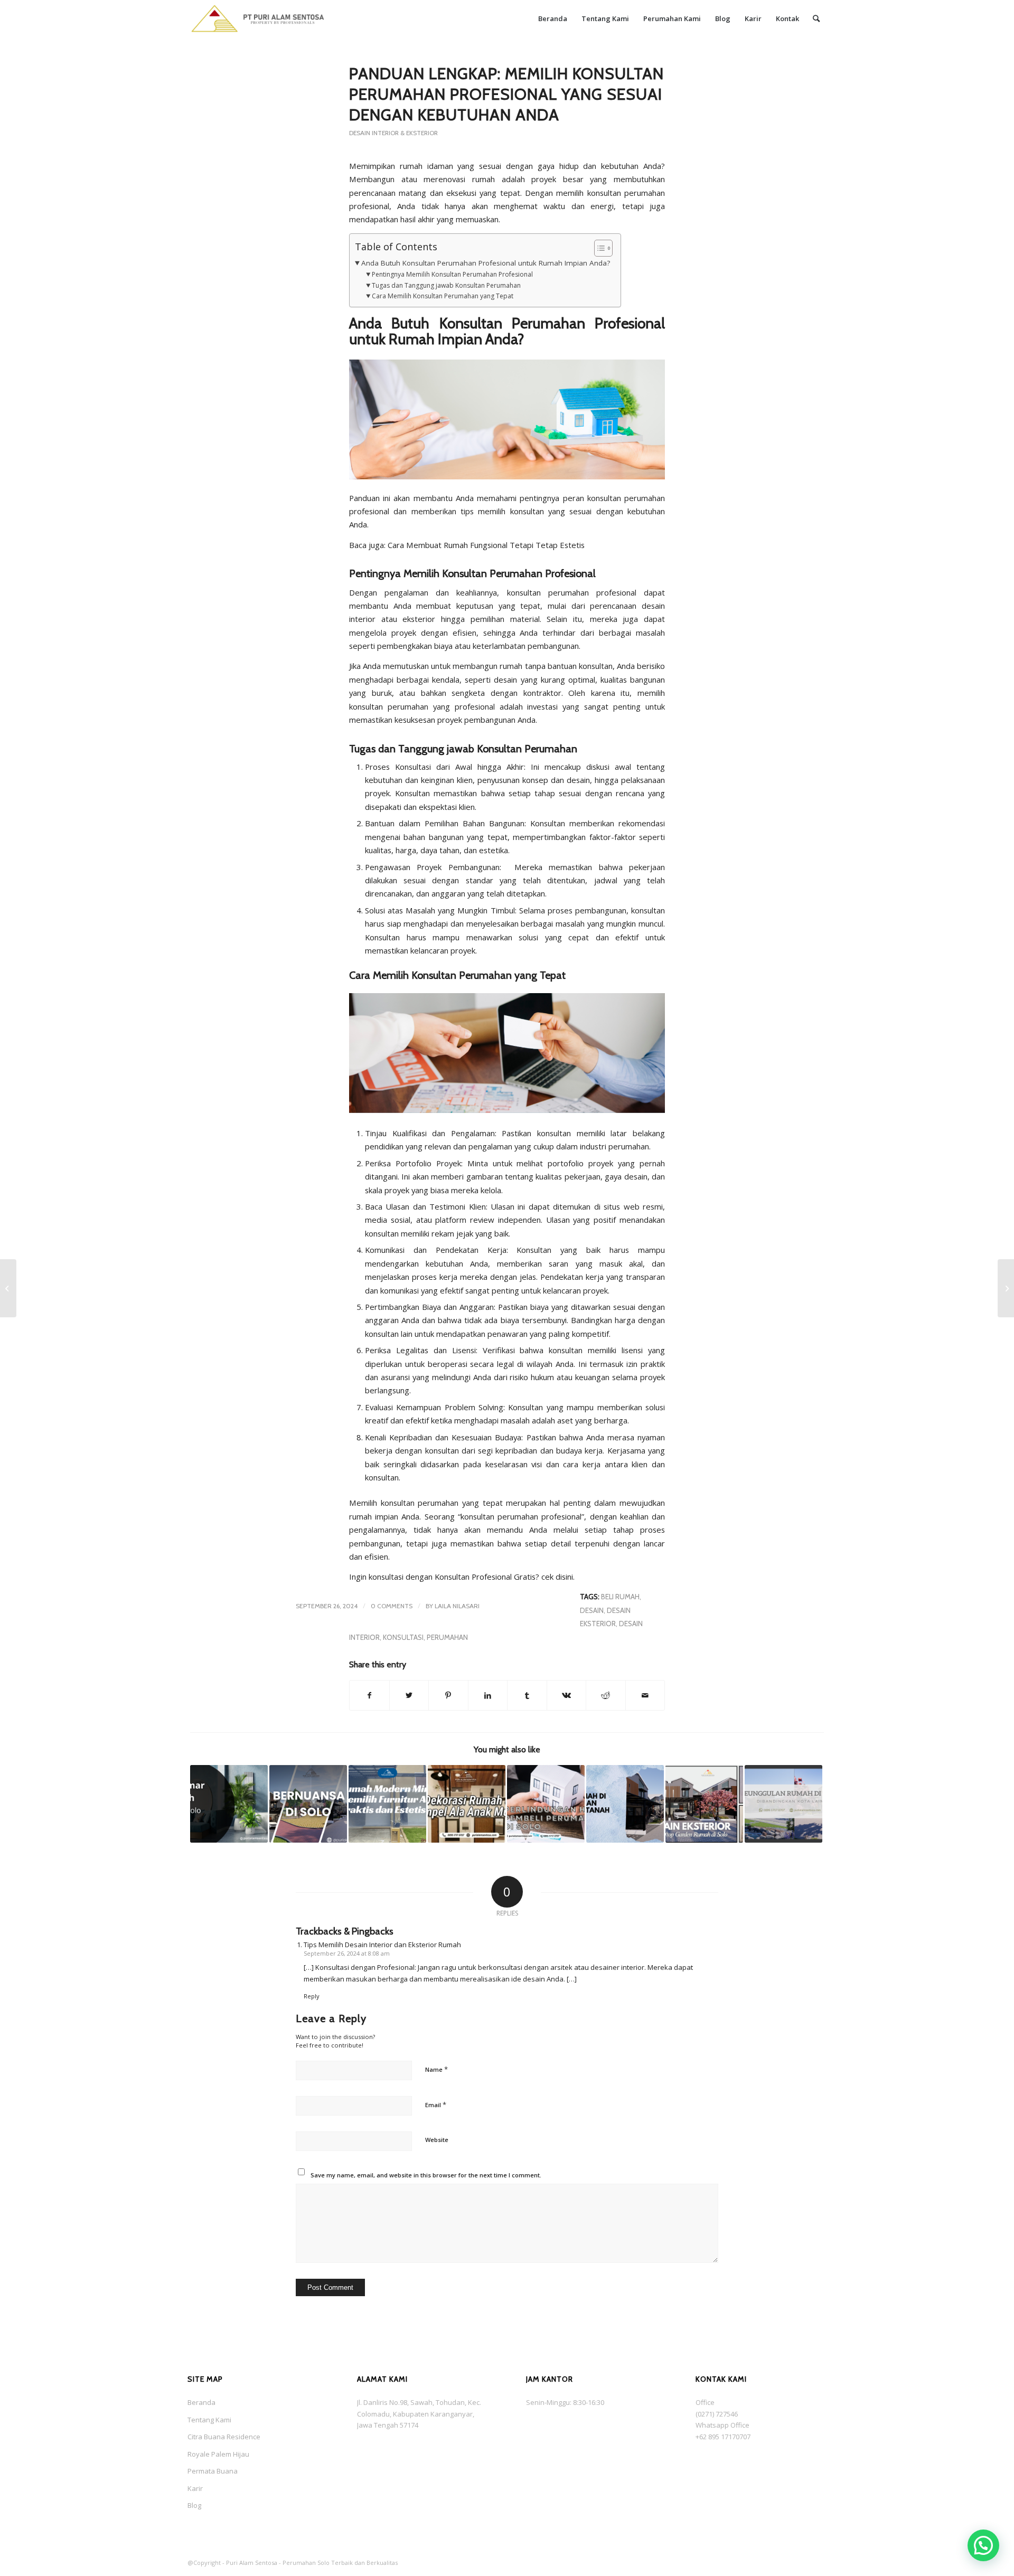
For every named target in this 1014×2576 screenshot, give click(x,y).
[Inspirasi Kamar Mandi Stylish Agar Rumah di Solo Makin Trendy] (229, 1804)
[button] (983, 2545)
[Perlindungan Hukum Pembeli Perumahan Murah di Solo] (546, 1804)
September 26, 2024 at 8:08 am (347, 1953)
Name (436, 2069)
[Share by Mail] (645, 1695)
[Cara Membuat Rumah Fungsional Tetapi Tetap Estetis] (8, 1288)
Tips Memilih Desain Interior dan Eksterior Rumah (382, 1945)
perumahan (447, 1637)
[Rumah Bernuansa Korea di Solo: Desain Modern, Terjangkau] (308, 1804)
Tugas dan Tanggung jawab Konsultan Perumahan (446, 285)
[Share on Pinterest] (448, 1695)
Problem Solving (474, 1407)
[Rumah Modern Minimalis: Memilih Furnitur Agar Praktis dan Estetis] (387, 1804)
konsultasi (403, 1637)
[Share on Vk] (567, 1695)
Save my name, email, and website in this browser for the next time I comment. (426, 2175)
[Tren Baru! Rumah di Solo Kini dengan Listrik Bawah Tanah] (625, 1804)
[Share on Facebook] (369, 1695)
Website (437, 2140)
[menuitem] (553, 18)
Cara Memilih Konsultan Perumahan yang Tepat (442, 296)
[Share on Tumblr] (527, 1695)
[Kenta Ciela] (258, 18)
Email (436, 2105)
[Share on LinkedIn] (488, 1695)
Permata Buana (213, 2471)
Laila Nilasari (457, 1606)
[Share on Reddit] (606, 1695)
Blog (194, 2505)
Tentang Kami (209, 2420)
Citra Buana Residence (224, 2437)
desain (592, 1610)
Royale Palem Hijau (218, 2454)
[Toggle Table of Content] (598, 248)
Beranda (201, 2402)
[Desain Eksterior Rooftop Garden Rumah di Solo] (704, 1804)
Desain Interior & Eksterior (393, 133)
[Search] (816, 18)
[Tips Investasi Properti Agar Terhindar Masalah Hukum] (1006, 1288)
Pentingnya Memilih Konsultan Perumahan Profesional (452, 274)
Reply (312, 1996)
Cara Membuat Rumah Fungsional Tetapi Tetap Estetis (486, 545)
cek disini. (557, 1577)
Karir (195, 2488)
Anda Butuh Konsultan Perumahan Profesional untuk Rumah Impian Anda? (486, 263)
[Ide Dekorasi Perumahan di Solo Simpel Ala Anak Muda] (467, 1804)
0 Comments (392, 1606)
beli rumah (620, 1597)
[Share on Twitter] (409, 1695)
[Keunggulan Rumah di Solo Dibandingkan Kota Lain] (783, 1804)
